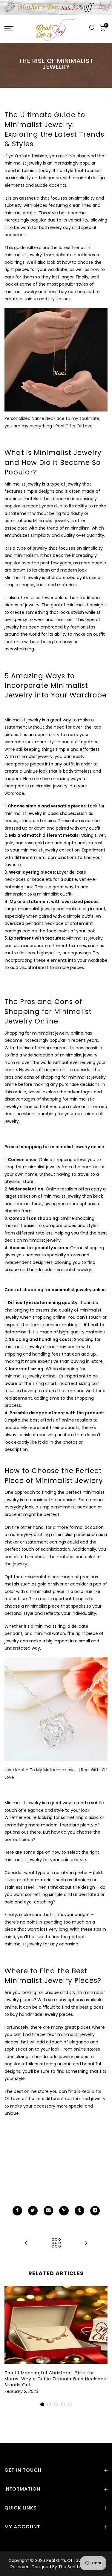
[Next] (102, 2328)
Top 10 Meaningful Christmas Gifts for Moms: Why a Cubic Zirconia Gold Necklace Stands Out (56, 2379)
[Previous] (11, 2328)
